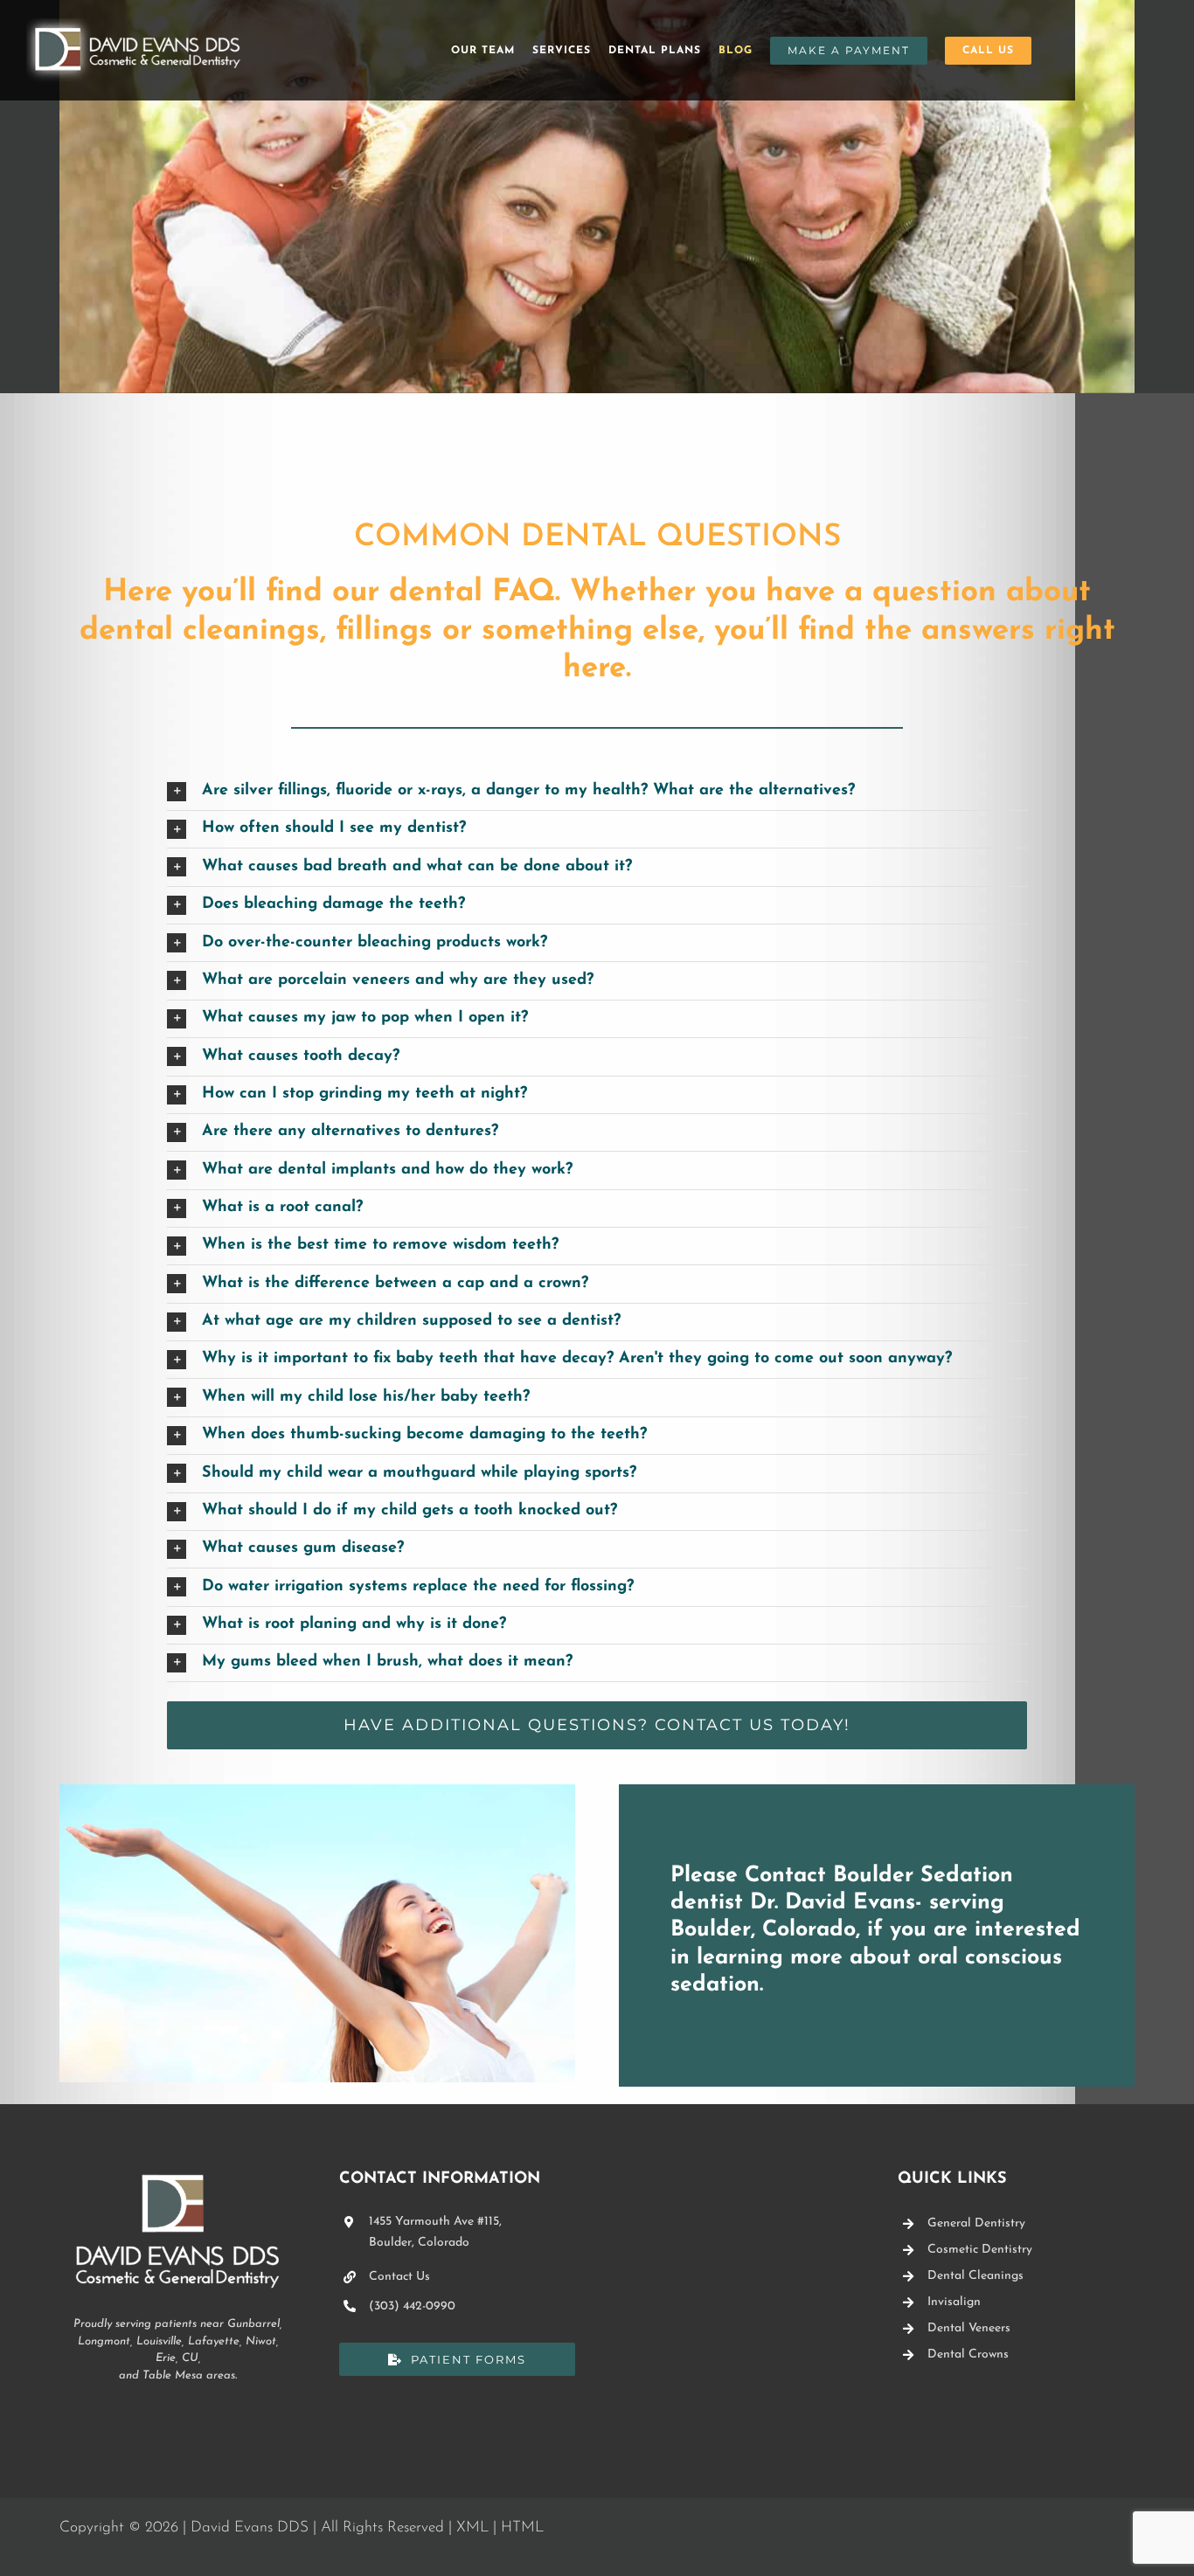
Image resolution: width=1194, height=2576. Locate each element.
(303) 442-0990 (412, 2306)
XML (472, 2528)
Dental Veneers (969, 2328)
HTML (522, 2528)
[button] (597, 792)
